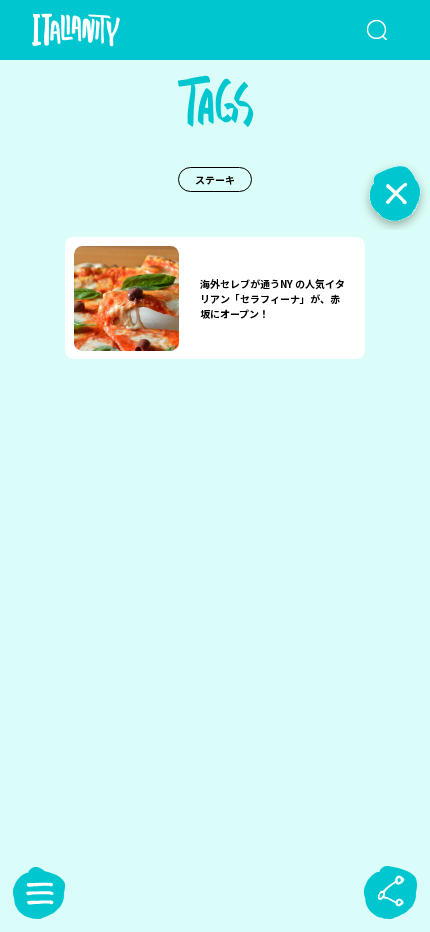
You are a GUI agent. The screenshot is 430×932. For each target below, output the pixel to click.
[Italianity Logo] (105, 30)
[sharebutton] (391, 893)
